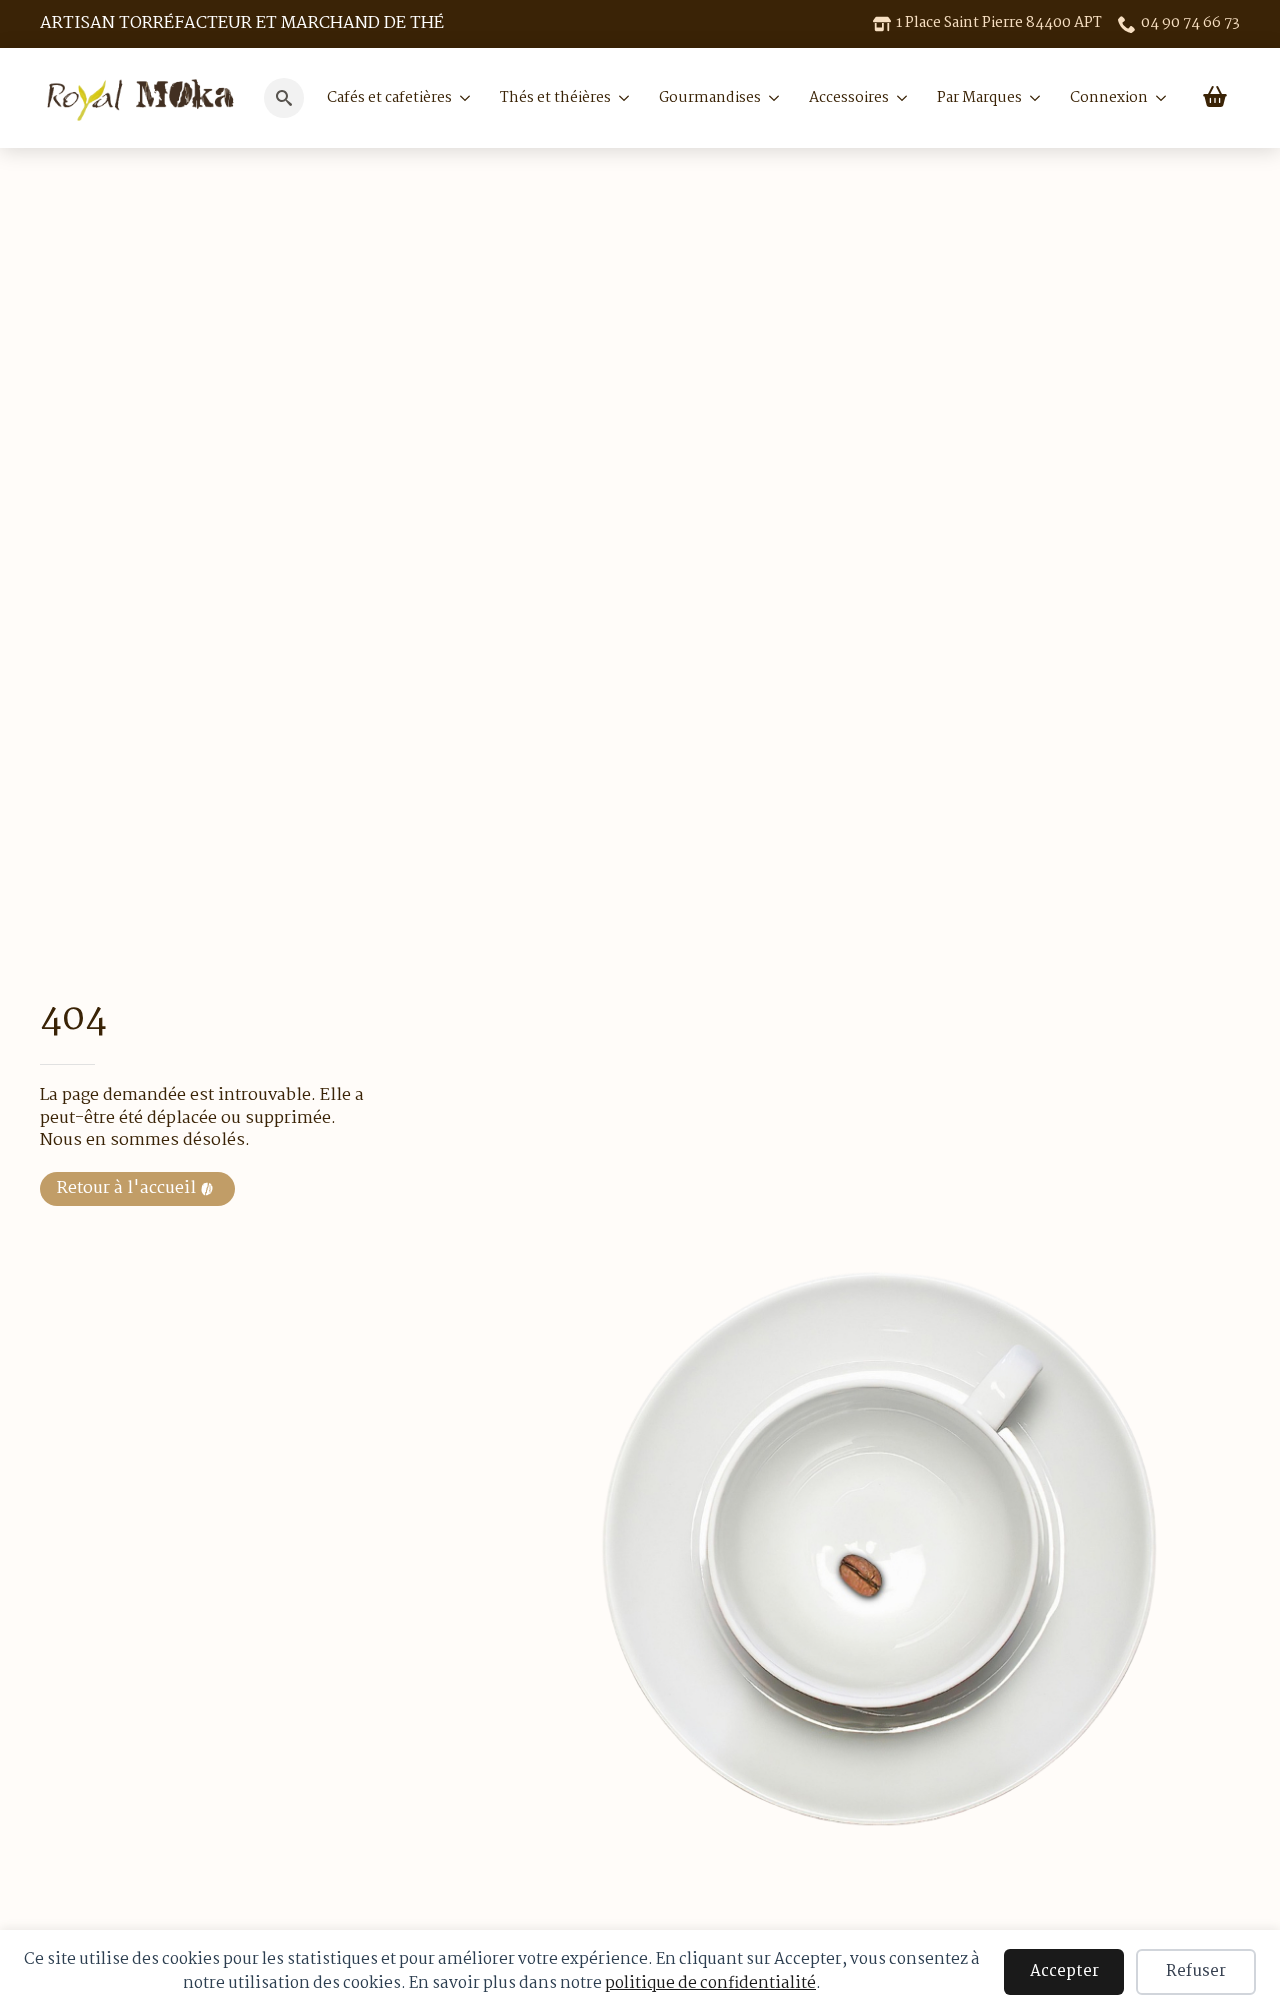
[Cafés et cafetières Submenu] (461, 98)
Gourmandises (710, 98)
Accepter (1064, 1971)
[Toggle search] (284, 98)
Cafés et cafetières (389, 98)
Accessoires (849, 98)
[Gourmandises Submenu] (770, 98)
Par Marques (979, 98)
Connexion (1109, 98)
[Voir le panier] (1215, 98)
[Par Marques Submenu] (1031, 98)
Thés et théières (555, 98)
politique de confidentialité (710, 1983)
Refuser (1196, 1971)
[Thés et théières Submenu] (620, 98)
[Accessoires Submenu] (898, 98)
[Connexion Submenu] (1157, 98)
